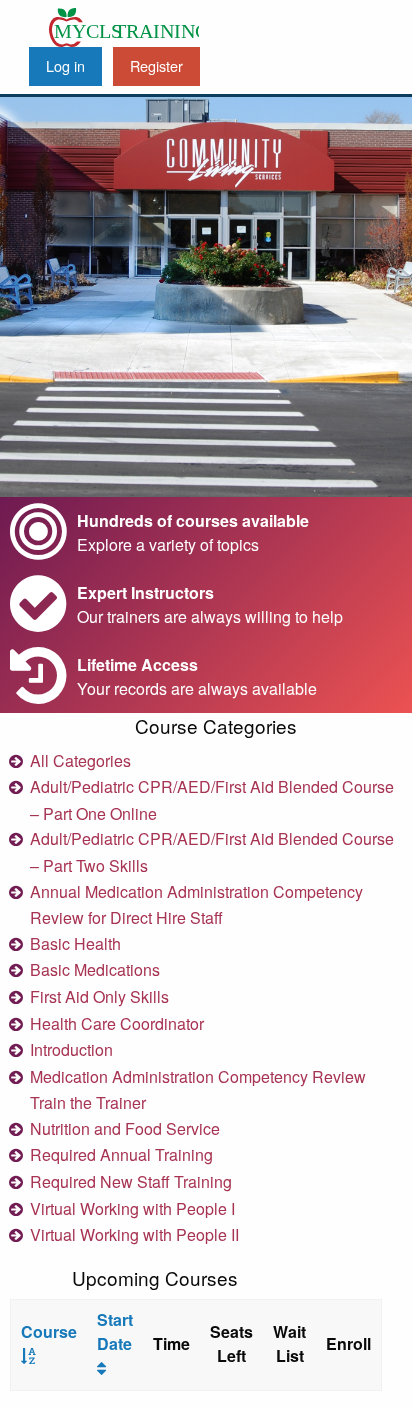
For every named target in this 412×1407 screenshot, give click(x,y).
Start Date (115, 1331)
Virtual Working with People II (134, 1234)
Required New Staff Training (131, 1181)
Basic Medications (95, 969)
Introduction (71, 1049)
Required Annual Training (121, 1154)
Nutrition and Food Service (125, 1128)
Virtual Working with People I (132, 1208)
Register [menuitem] (156, 65)
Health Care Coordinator (117, 1023)
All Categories (80, 760)
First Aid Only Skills (99, 996)
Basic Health (75, 943)
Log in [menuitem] (65, 65)
